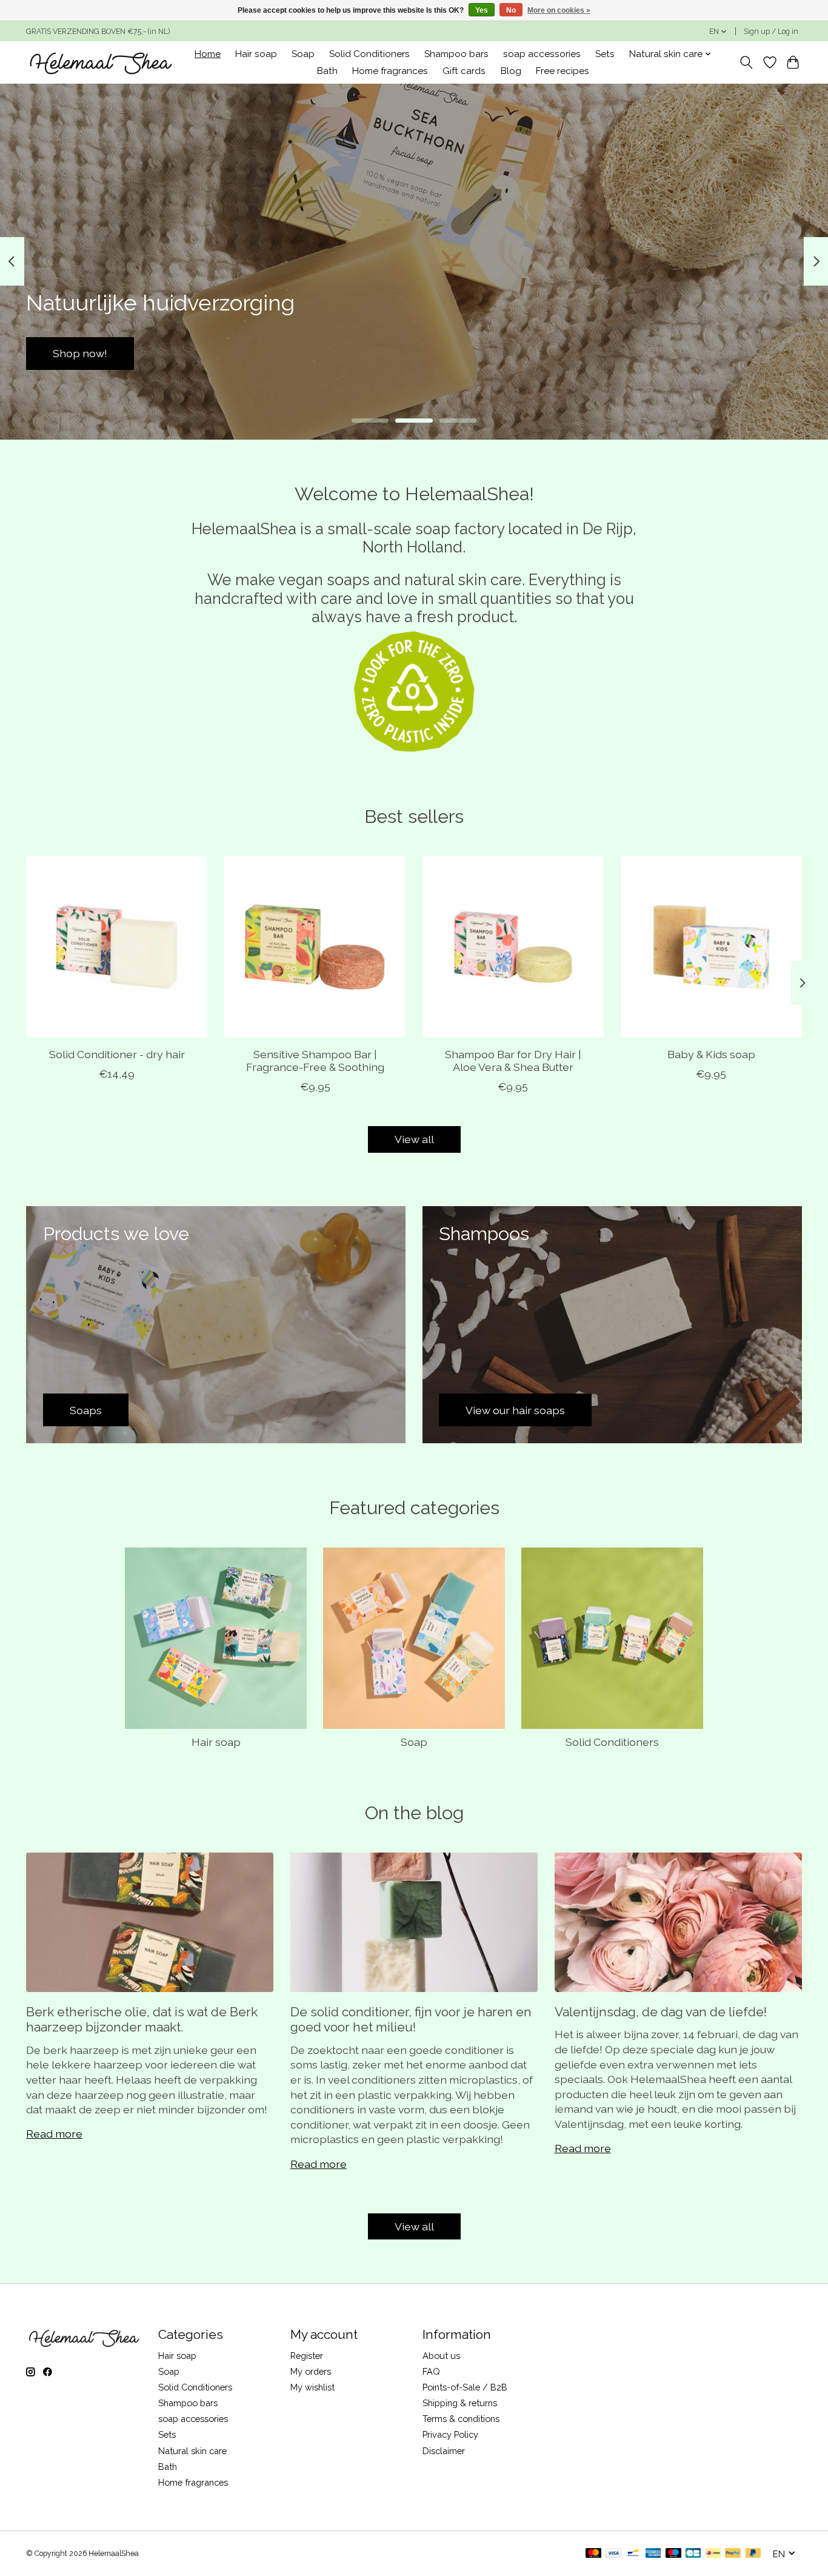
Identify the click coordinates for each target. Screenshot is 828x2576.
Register (307, 2356)
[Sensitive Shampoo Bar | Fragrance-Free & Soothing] (315, 947)
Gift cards (464, 71)
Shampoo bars (456, 54)
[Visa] (613, 2554)
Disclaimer (444, 2451)
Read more (54, 2134)
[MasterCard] (593, 2554)
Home (208, 54)
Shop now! (748, 353)
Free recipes (563, 71)
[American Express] (653, 2554)
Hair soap (256, 54)
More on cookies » (559, 10)
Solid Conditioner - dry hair (117, 1054)
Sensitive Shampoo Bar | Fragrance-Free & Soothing (315, 1061)
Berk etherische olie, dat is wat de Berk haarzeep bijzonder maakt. (142, 2019)
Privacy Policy (450, 2434)
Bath (327, 71)
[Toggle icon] (746, 62)
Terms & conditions (461, 2419)
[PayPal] (733, 2554)
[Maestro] (673, 2554)
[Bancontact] (633, 2554)
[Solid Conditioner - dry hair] (117, 947)
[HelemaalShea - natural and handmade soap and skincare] (100, 62)
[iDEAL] (713, 2554)
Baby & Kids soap (711, 1054)
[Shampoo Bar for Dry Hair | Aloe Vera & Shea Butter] (513, 947)
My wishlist (312, 2387)
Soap (303, 54)
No (511, 10)
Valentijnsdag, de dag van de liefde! (661, 2012)
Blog (511, 71)
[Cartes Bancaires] (693, 2554)
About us (441, 2356)
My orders (311, 2371)
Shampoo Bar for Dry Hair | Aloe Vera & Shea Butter (513, 1061)
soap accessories (542, 54)
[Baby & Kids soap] (711, 947)
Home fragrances (390, 71)
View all (414, 1139)
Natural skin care (192, 2451)
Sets (605, 54)
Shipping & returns (460, 2403)
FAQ (431, 2371)
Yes (482, 10)
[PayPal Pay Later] (753, 2554)
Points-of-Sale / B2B (465, 2387)
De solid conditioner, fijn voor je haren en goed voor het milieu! (411, 2019)
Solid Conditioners (369, 54)
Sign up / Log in (771, 32)
